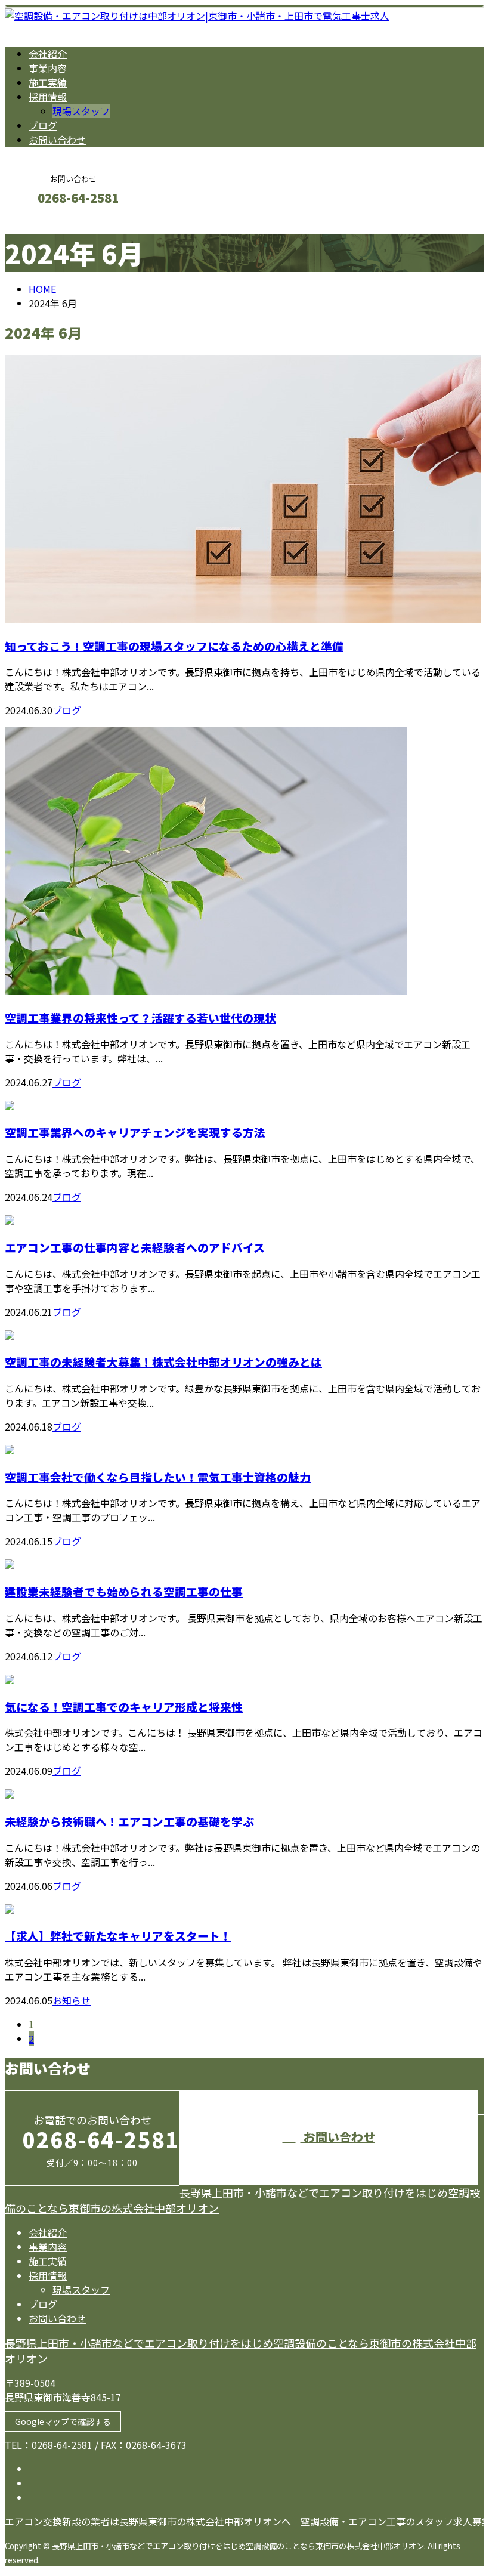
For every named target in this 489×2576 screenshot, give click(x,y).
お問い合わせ (57, 140)
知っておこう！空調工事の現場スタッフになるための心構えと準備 (174, 646)
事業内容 (48, 68)
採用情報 (48, 97)
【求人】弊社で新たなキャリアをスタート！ (118, 1936)
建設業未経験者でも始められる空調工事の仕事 (124, 1591)
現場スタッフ (81, 111)
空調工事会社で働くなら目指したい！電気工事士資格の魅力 (158, 1477)
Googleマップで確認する (63, 2421)
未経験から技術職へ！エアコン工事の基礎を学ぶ (129, 1821)
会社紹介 (48, 54)
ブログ (43, 125)
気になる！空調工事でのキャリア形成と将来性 (124, 1706)
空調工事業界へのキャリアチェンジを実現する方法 (135, 1132)
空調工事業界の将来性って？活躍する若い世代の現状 (140, 1017)
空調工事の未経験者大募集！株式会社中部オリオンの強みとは (163, 1362)
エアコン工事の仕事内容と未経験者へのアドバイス (135, 1247)
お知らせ (72, 2000)
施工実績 (48, 82)
